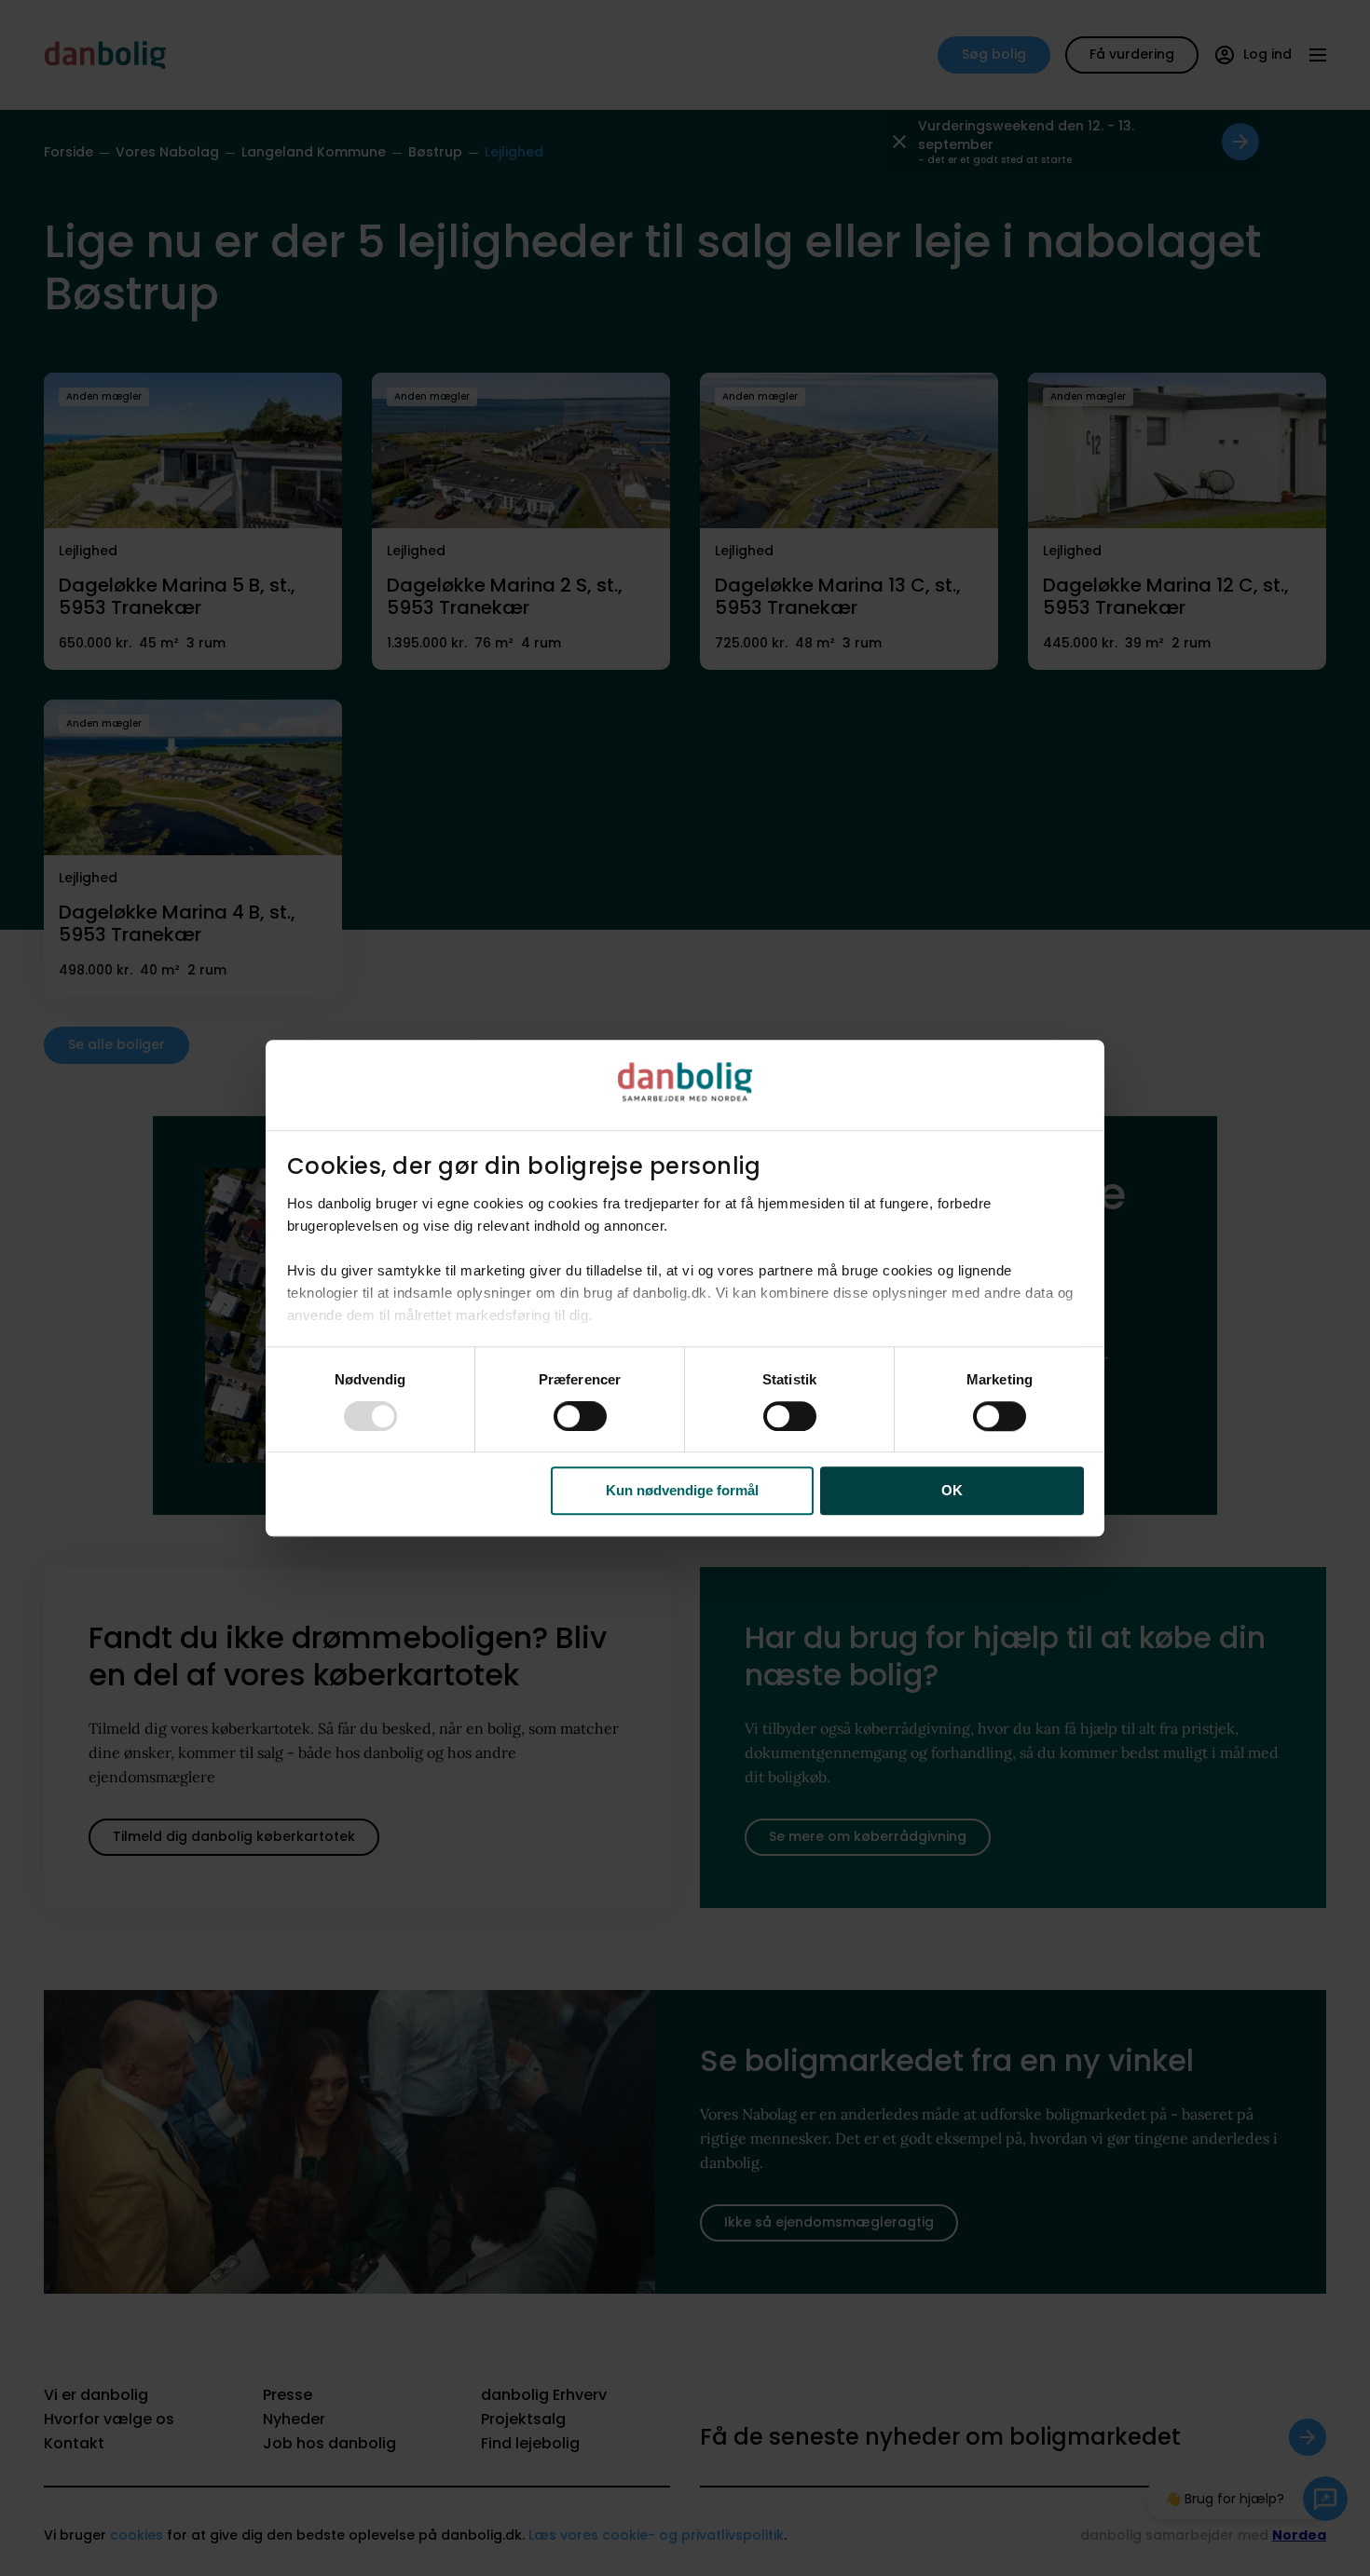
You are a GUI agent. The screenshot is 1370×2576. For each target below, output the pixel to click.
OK (952, 1491)
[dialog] (685, 1288)
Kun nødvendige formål (682, 1491)
